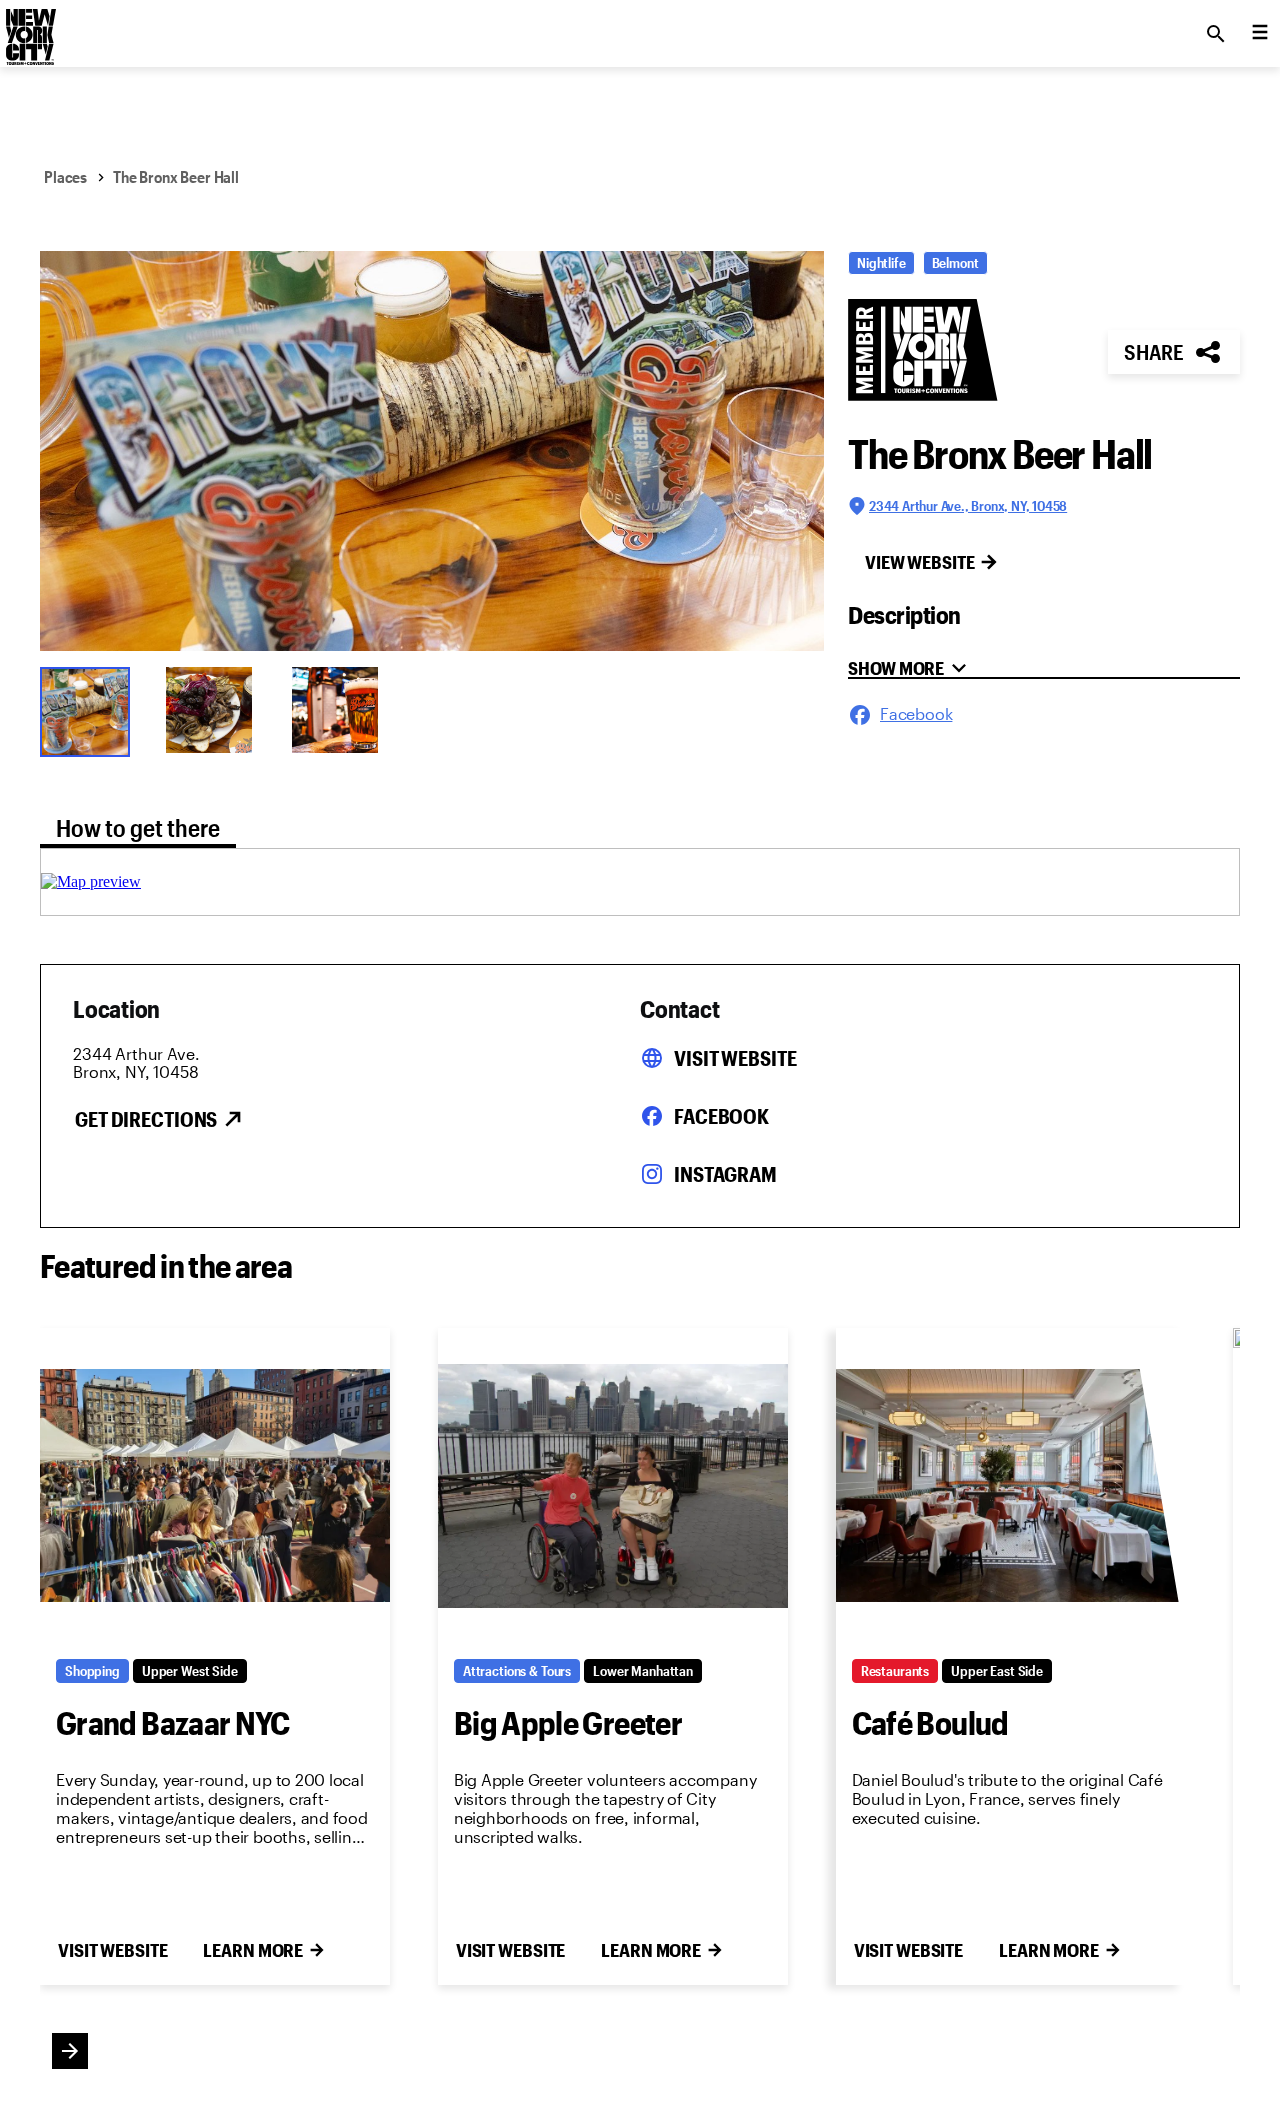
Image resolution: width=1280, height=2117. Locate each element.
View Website (920, 562)
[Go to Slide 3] (342, 710)
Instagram (725, 1174)
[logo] (29, 28)
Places (65, 176)
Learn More (253, 1950)
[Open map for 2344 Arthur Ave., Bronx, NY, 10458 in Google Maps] (91, 881)
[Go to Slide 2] (216, 710)
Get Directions (146, 1119)
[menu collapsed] (1260, 34)
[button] (432, 451)
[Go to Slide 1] (90, 710)
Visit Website (735, 1058)
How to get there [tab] (138, 827)
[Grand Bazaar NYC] (215, 1485)
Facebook (721, 1116)
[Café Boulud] (1011, 1485)
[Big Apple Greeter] (613, 1485)
